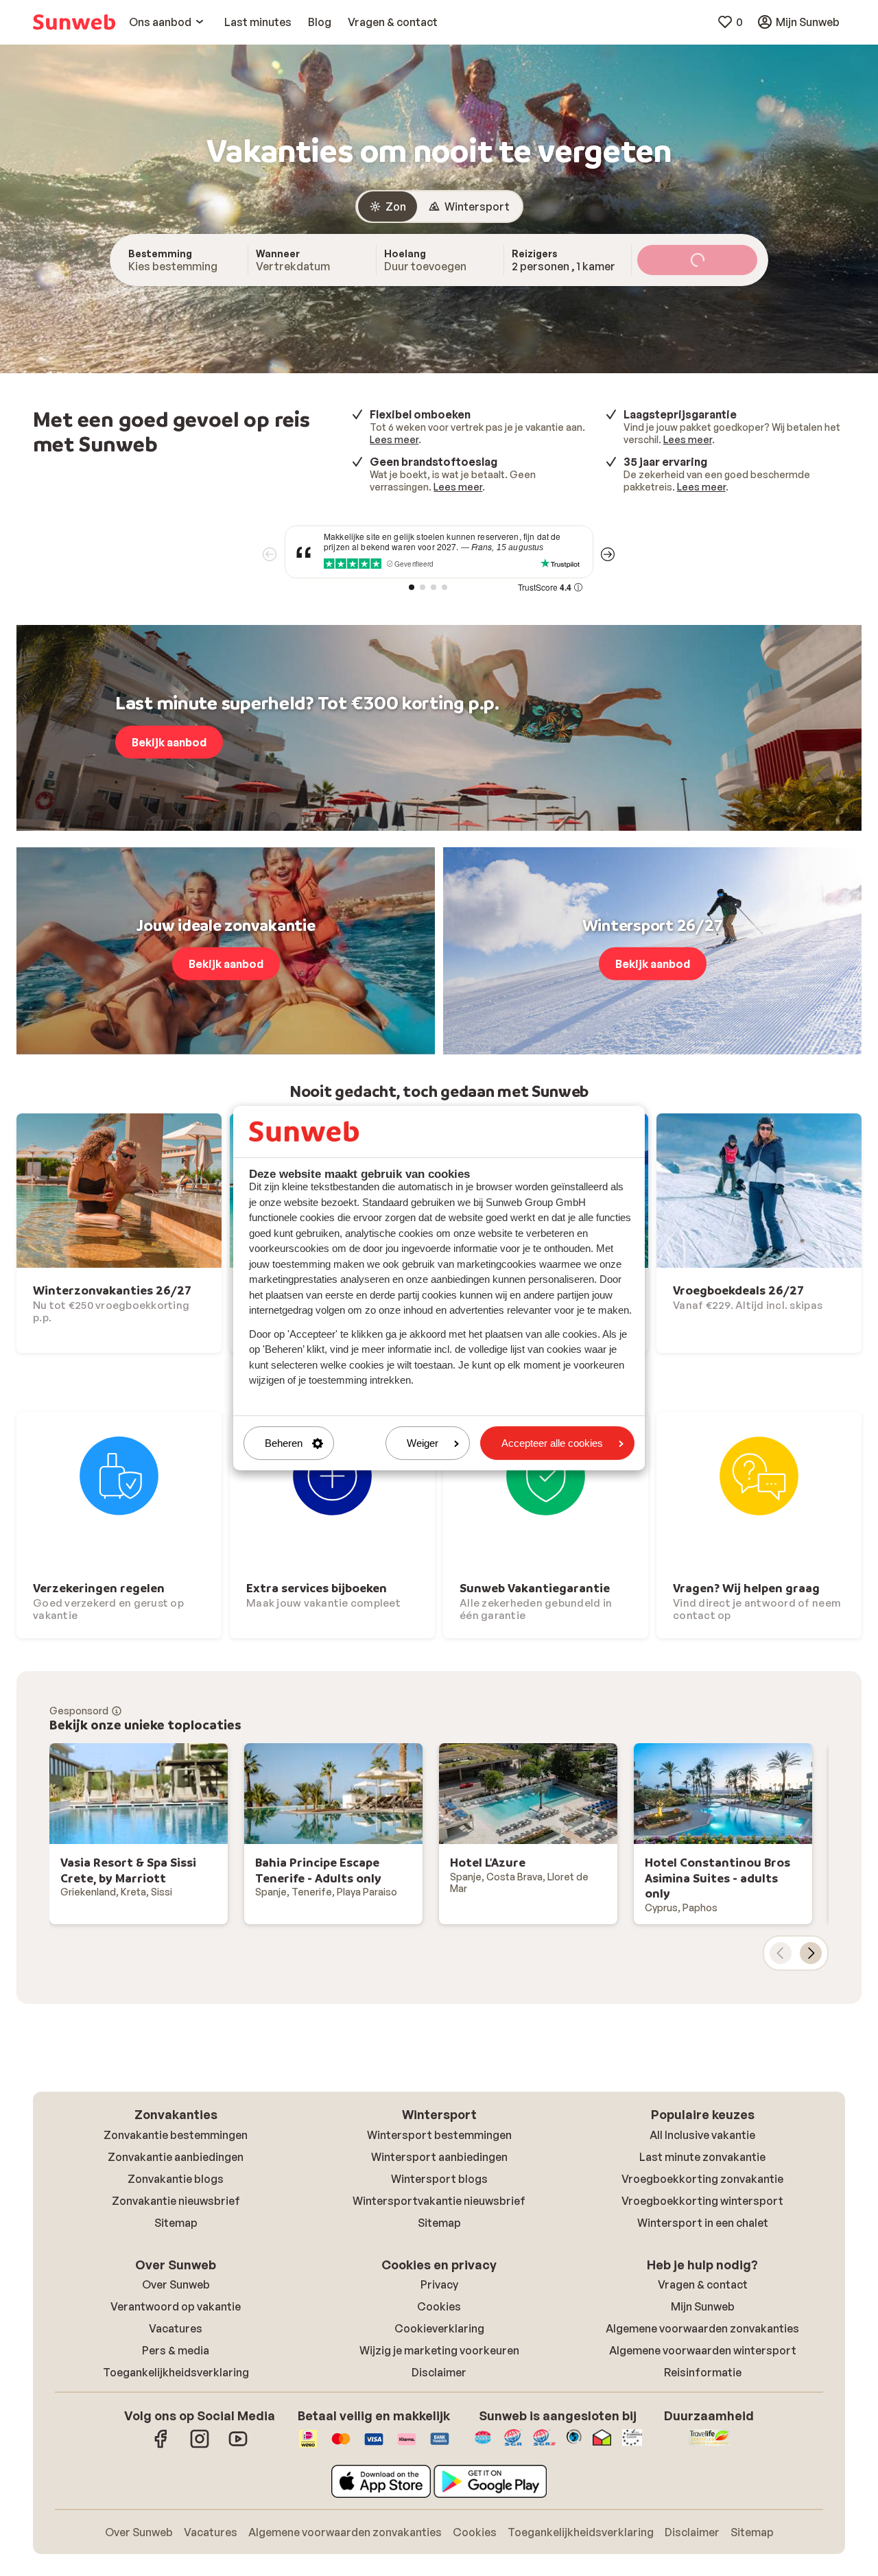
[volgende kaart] (811, 1953)
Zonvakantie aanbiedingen (176, 2157)
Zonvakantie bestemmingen (176, 2135)
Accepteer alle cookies (552, 1443)
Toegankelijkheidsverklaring (176, 2372)
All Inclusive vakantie (702, 2135)
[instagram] (200, 2446)
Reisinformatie (703, 2372)
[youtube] (238, 2446)
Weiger (423, 1443)
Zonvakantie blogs (176, 2179)
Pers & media (176, 2350)
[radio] (388, 206)
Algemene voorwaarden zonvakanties (702, 2328)
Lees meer (394, 439)
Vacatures (176, 2328)
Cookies (439, 2306)
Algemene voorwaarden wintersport (703, 2350)
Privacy (439, 2284)
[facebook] (161, 2446)
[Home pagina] (74, 22)
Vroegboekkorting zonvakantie (702, 2179)
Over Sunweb (176, 2284)
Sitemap (176, 2223)
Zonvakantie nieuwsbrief (176, 2201)
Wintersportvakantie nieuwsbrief (439, 2201)
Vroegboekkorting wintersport (702, 2201)
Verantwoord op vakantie (176, 2306)
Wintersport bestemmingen (439, 2135)
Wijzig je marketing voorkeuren (439, 2350)
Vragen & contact (703, 2284)
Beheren (284, 1443)
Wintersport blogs (439, 2179)
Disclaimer (439, 2372)
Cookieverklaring (439, 2328)
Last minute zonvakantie (702, 2157)
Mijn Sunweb (703, 2306)
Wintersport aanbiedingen (439, 2157)
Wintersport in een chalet (703, 2223)
